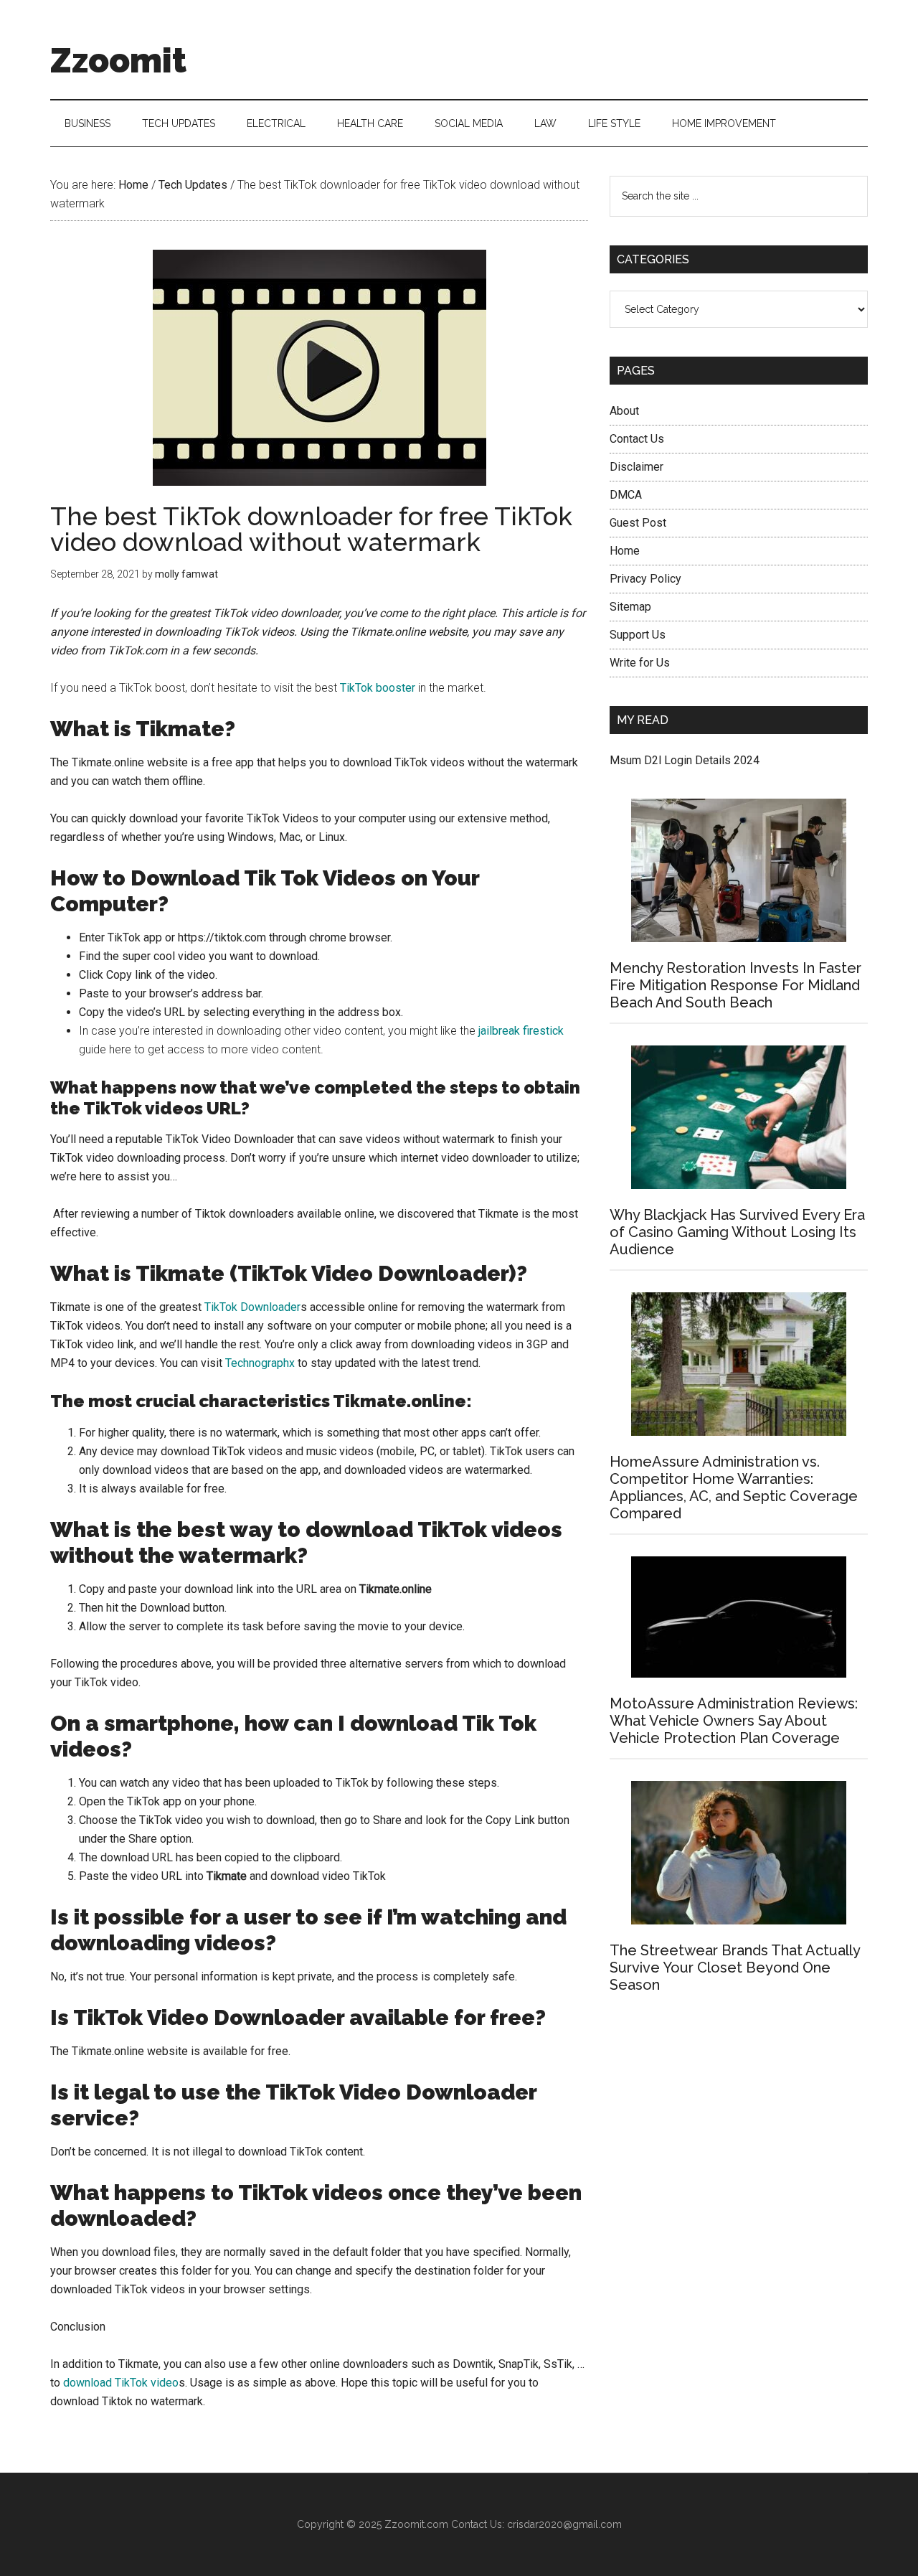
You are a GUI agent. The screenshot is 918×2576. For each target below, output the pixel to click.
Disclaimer (637, 467)
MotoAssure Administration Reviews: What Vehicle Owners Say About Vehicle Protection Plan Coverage (734, 1721)
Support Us (638, 635)
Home (625, 551)
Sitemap (630, 607)
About (624, 411)
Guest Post (638, 523)
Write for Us (640, 663)
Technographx (260, 1363)
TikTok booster (378, 688)
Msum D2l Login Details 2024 (685, 760)
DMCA (626, 495)
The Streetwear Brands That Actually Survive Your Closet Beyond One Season (735, 1968)
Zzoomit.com (416, 2524)
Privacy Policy (645, 579)
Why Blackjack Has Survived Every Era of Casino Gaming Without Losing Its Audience (737, 1232)
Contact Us (637, 439)
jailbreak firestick (521, 1031)
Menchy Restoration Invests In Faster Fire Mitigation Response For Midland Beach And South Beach (735, 985)
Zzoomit (118, 60)
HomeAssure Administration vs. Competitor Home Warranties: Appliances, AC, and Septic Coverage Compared (734, 1487)
